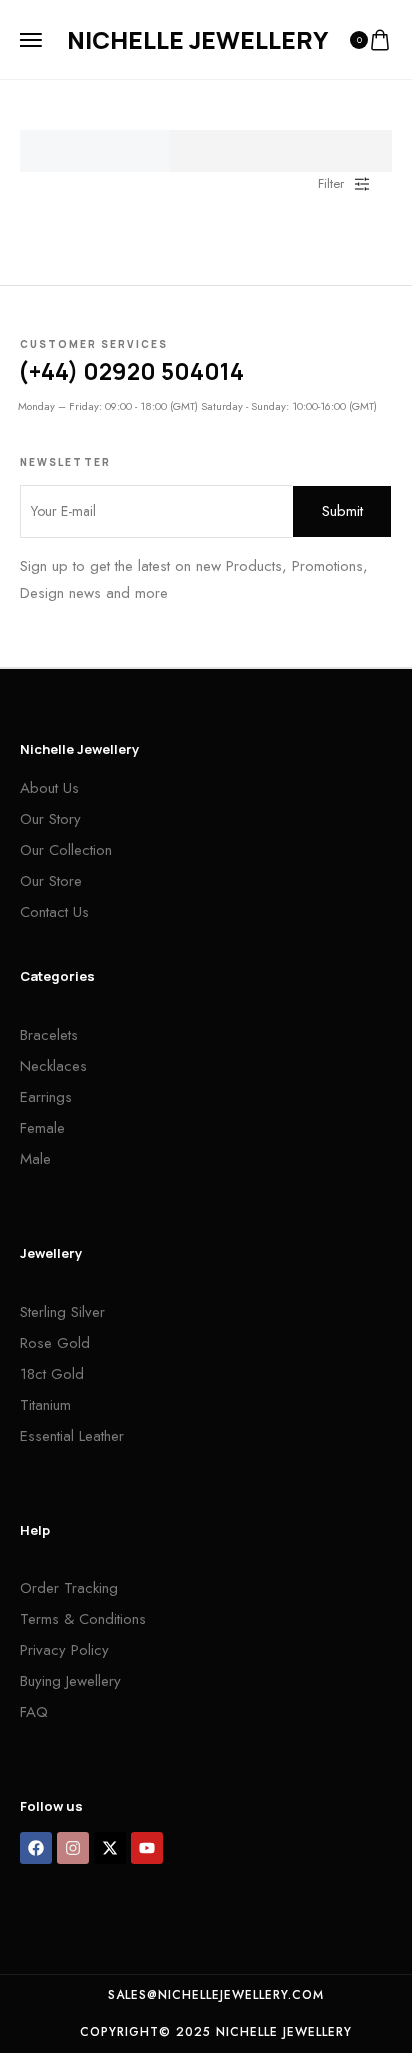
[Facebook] (36, 1848)
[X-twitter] (110, 1848)
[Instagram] (73, 1848)
